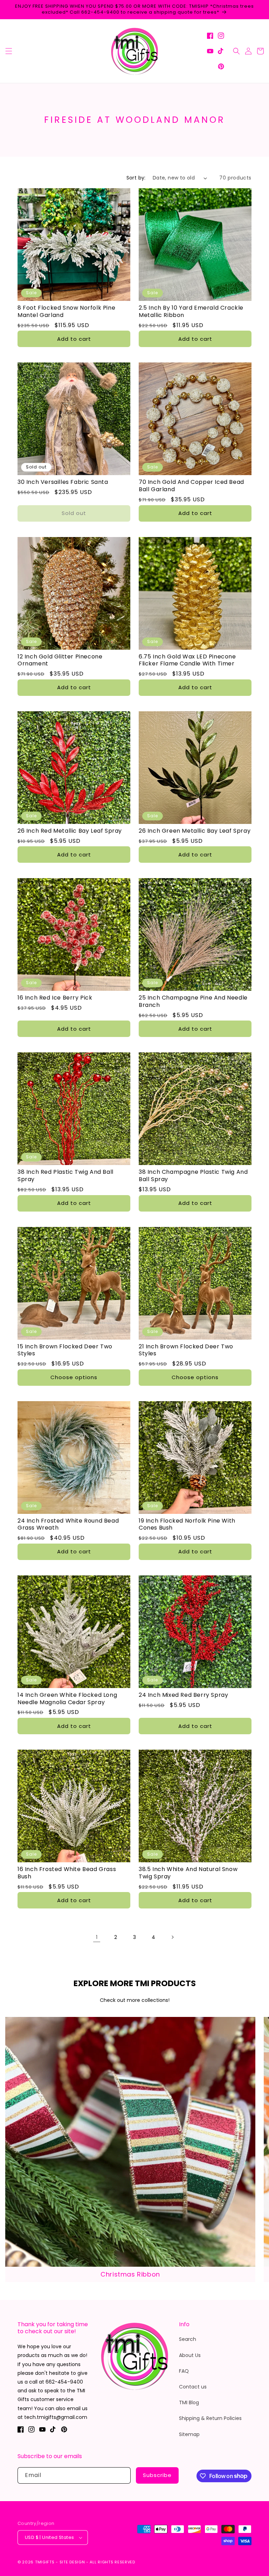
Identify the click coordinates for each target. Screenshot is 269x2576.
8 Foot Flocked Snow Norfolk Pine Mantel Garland (66, 312)
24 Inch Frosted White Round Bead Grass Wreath (68, 1525)
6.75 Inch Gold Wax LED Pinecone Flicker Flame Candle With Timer (187, 661)
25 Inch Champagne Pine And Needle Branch (193, 1002)
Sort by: (136, 178)
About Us (190, 2355)
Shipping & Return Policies (210, 2418)
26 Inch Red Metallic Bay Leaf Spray (70, 831)
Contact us (193, 2387)
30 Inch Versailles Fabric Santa (63, 482)
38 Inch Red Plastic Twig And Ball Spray (65, 1176)
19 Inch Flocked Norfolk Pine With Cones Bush (187, 1525)
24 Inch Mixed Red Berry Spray (183, 1695)
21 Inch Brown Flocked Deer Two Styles (186, 1350)
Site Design (72, 2562)
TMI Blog (189, 2402)
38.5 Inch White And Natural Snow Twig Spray (188, 1873)
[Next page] (172, 1937)
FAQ (184, 2371)
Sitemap (189, 2434)
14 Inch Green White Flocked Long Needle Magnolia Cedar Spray (67, 1699)
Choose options (74, 1377)
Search (188, 2339)
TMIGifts (45, 2562)
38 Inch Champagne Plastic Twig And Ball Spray (193, 1176)
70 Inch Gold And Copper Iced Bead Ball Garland (191, 486)
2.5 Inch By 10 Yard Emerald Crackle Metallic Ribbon (191, 312)
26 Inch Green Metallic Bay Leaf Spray (195, 831)
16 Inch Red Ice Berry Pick (55, 998)
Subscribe (157, 2475)
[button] (9, 51)
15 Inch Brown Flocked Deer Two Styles (65, 1350)
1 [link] (97, 1937)
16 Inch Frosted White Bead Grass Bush (67, 1873)
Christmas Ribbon (130, 2274)
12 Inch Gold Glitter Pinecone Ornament (60, 661)
